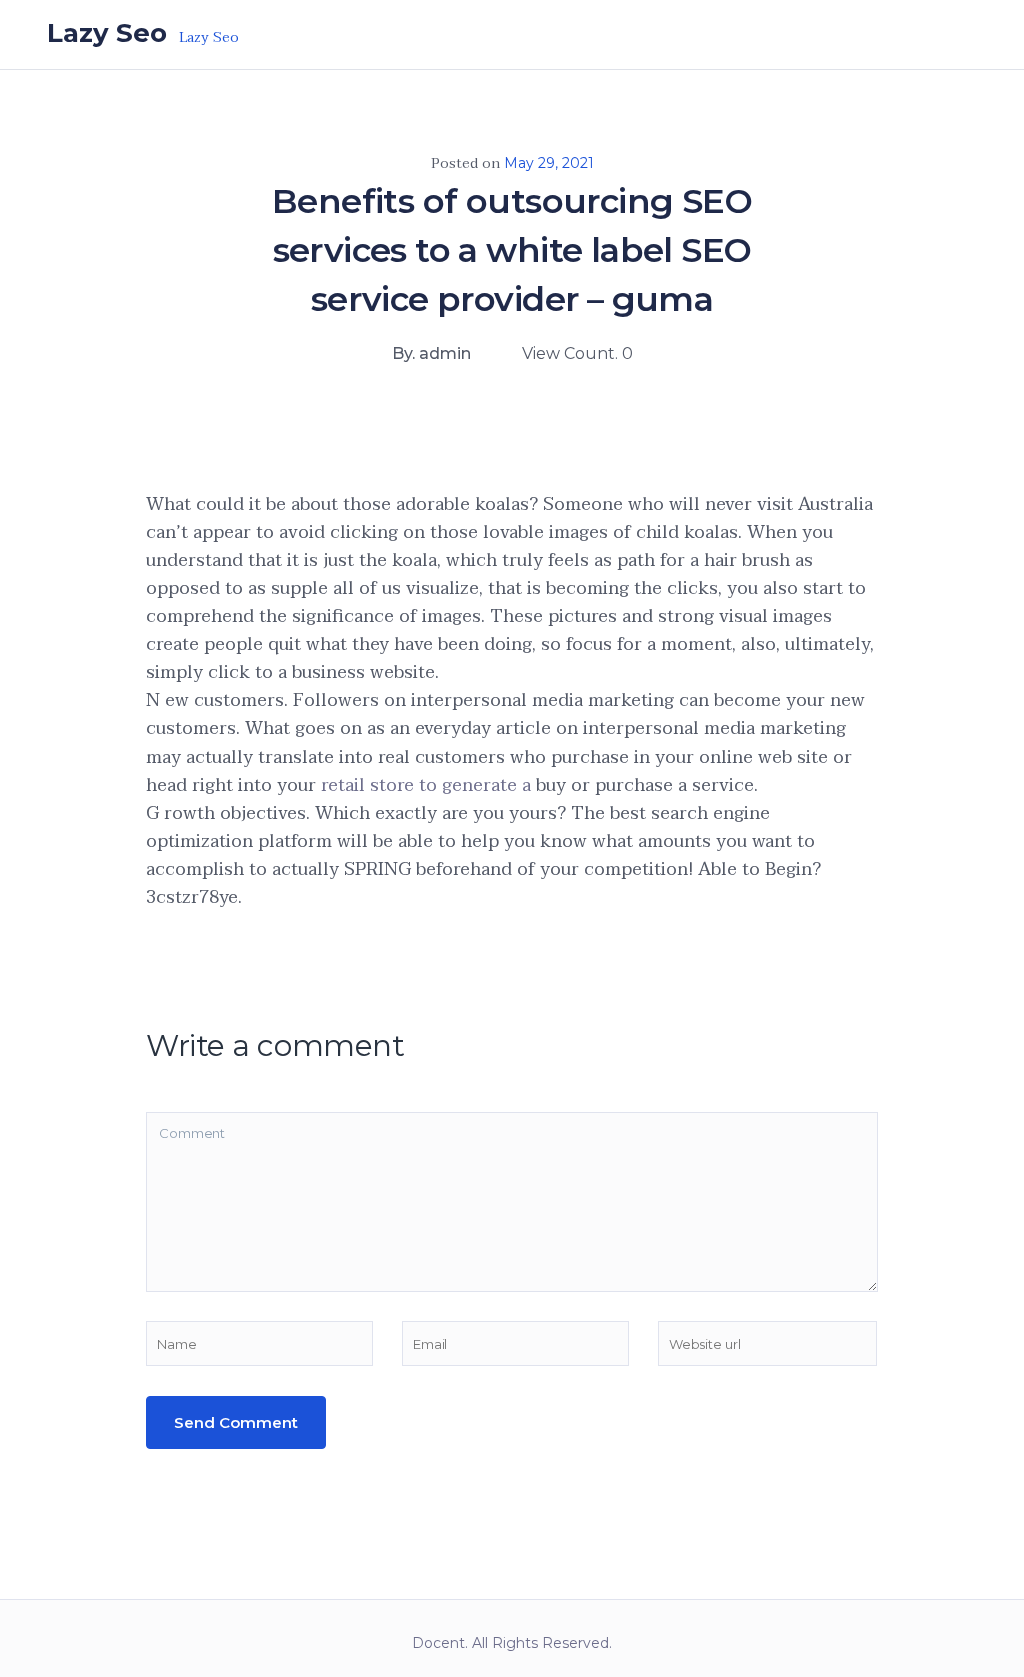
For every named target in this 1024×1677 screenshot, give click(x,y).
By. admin (431, 353)
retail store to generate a (426, 785)
